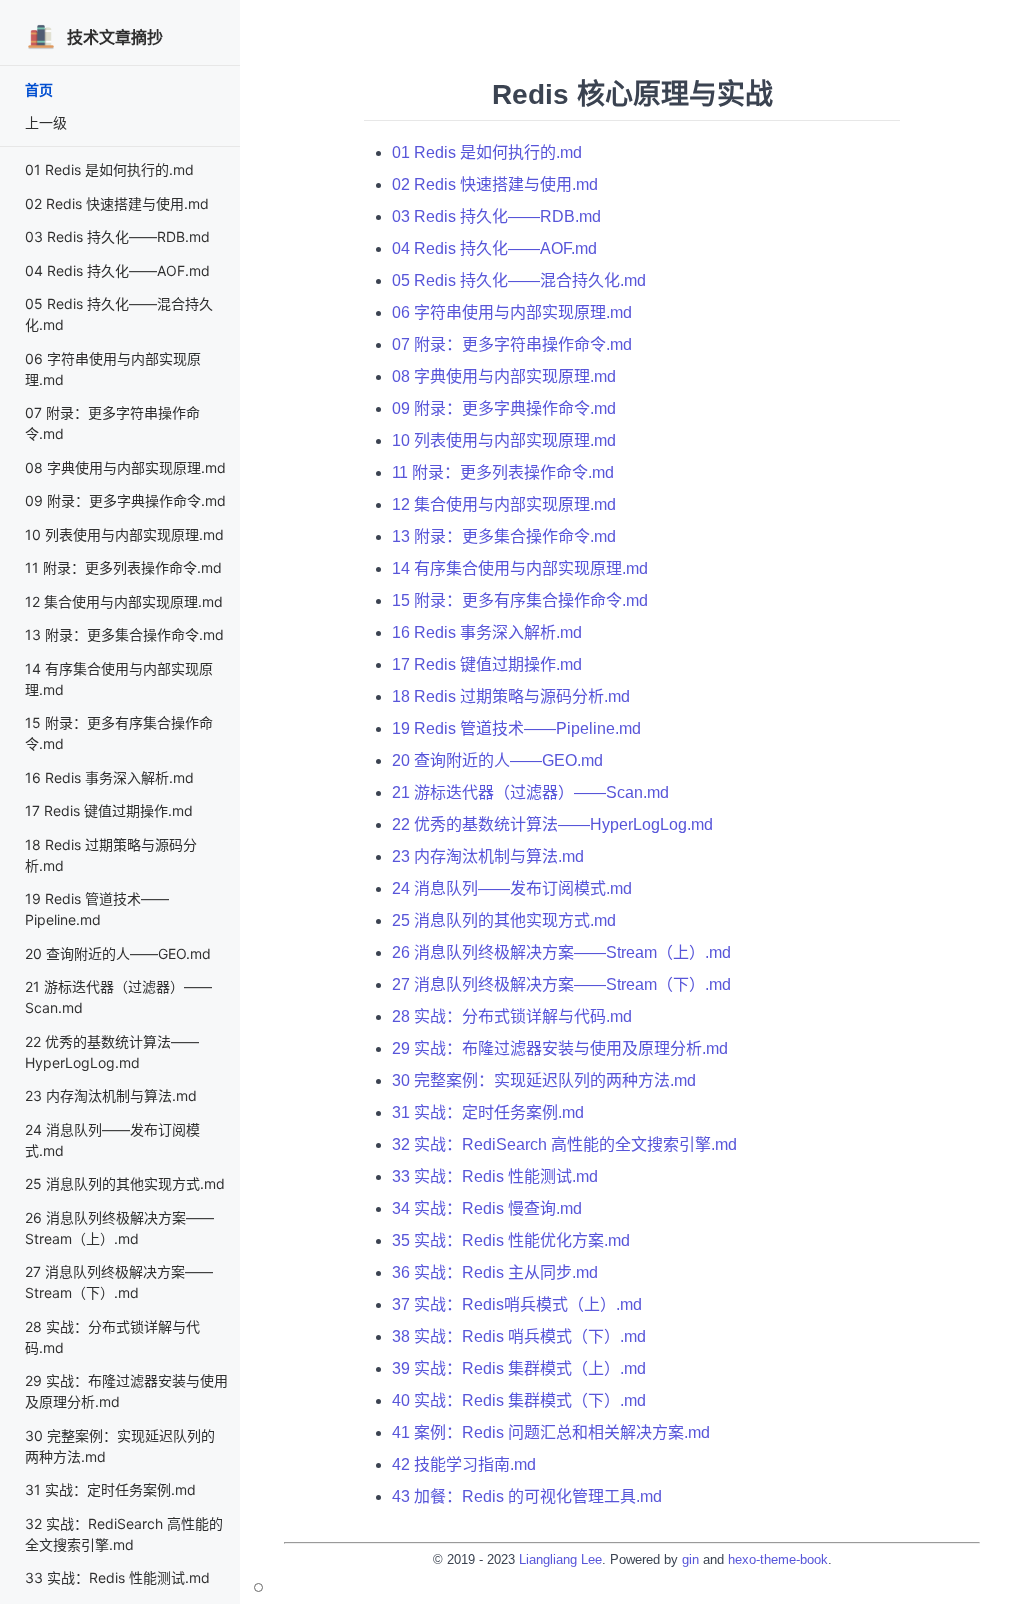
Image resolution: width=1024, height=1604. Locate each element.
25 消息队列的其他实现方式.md (125, 1183)
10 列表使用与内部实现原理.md (124, 534)
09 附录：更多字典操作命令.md (125, 500)
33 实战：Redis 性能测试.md (117, 1577)
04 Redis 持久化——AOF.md (117, 270)
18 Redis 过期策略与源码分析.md (511, 696)
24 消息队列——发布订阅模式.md (512, 888)
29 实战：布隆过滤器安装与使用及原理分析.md (560, 1048)
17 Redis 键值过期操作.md (109, 810)
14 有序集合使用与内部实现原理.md (520, 568)
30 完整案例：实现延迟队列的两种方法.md (544, 1080)
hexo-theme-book (778, 1559)
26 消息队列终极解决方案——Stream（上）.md (561, 952)
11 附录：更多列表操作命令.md (123, 567)
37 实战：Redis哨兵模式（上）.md (517, 1304)
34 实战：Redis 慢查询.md (487, 1208)
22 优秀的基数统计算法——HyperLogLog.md (552, 824)
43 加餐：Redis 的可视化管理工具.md (527, 1496)
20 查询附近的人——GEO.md (118, 953)
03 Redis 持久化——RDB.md (117, 236)
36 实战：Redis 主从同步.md (495, 1272)
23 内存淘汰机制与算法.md (111, 1095)
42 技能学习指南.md (464, 1464)
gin (690, 1559)
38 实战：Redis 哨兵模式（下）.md (519, 1336)
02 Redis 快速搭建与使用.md (117, 203)
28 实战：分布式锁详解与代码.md (512, 1016)
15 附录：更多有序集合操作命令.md (520, 600)
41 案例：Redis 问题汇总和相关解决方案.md (551, 1432)
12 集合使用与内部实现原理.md (124, 601)
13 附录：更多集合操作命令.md (124, 634)
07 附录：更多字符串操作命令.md (512, 344)
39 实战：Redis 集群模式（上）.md (519, 1368)
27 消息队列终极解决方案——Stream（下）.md (561, 984)
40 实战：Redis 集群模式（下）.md (519, 1400)
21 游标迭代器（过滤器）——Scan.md (530, 792)
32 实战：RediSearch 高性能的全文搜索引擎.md (564, 1144)
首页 (39, 89)
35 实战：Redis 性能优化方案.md (511, 1240)
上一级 (46, 122)
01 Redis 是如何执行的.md (109, 169)
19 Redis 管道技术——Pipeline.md (516, 728)
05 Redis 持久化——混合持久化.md (519, 280)
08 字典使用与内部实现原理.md (125, 467)
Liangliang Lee (560, 1559)
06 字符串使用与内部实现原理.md (512, 312)
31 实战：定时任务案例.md (110, 1489)
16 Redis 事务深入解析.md (109, 777)
